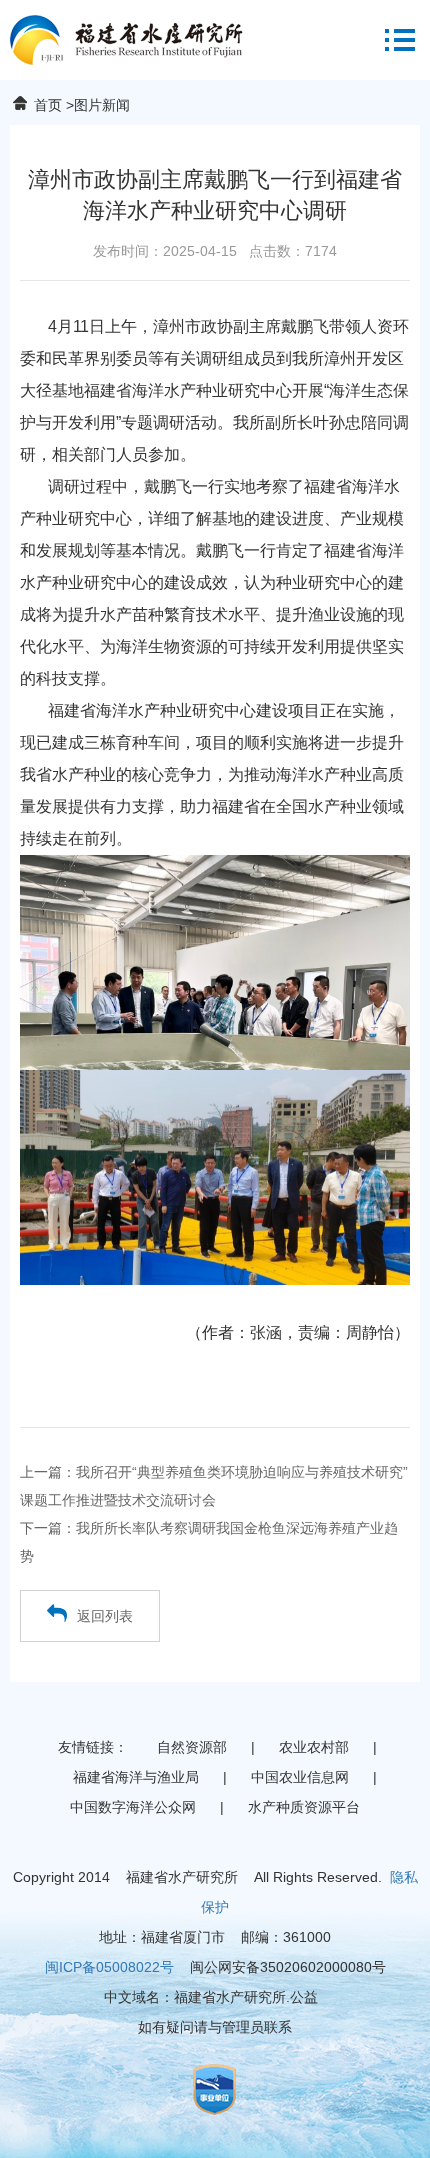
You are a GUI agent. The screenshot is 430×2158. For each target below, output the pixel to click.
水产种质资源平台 (304, 1807)
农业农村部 (314, 1747)
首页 (48, 105)
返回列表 (105, 1616)
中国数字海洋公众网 (133, 1807)
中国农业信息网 (300, 1777)
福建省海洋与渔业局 (136, 1777)
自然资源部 (192, 1747)
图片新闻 (102, 105)
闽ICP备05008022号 (109, 1967)
